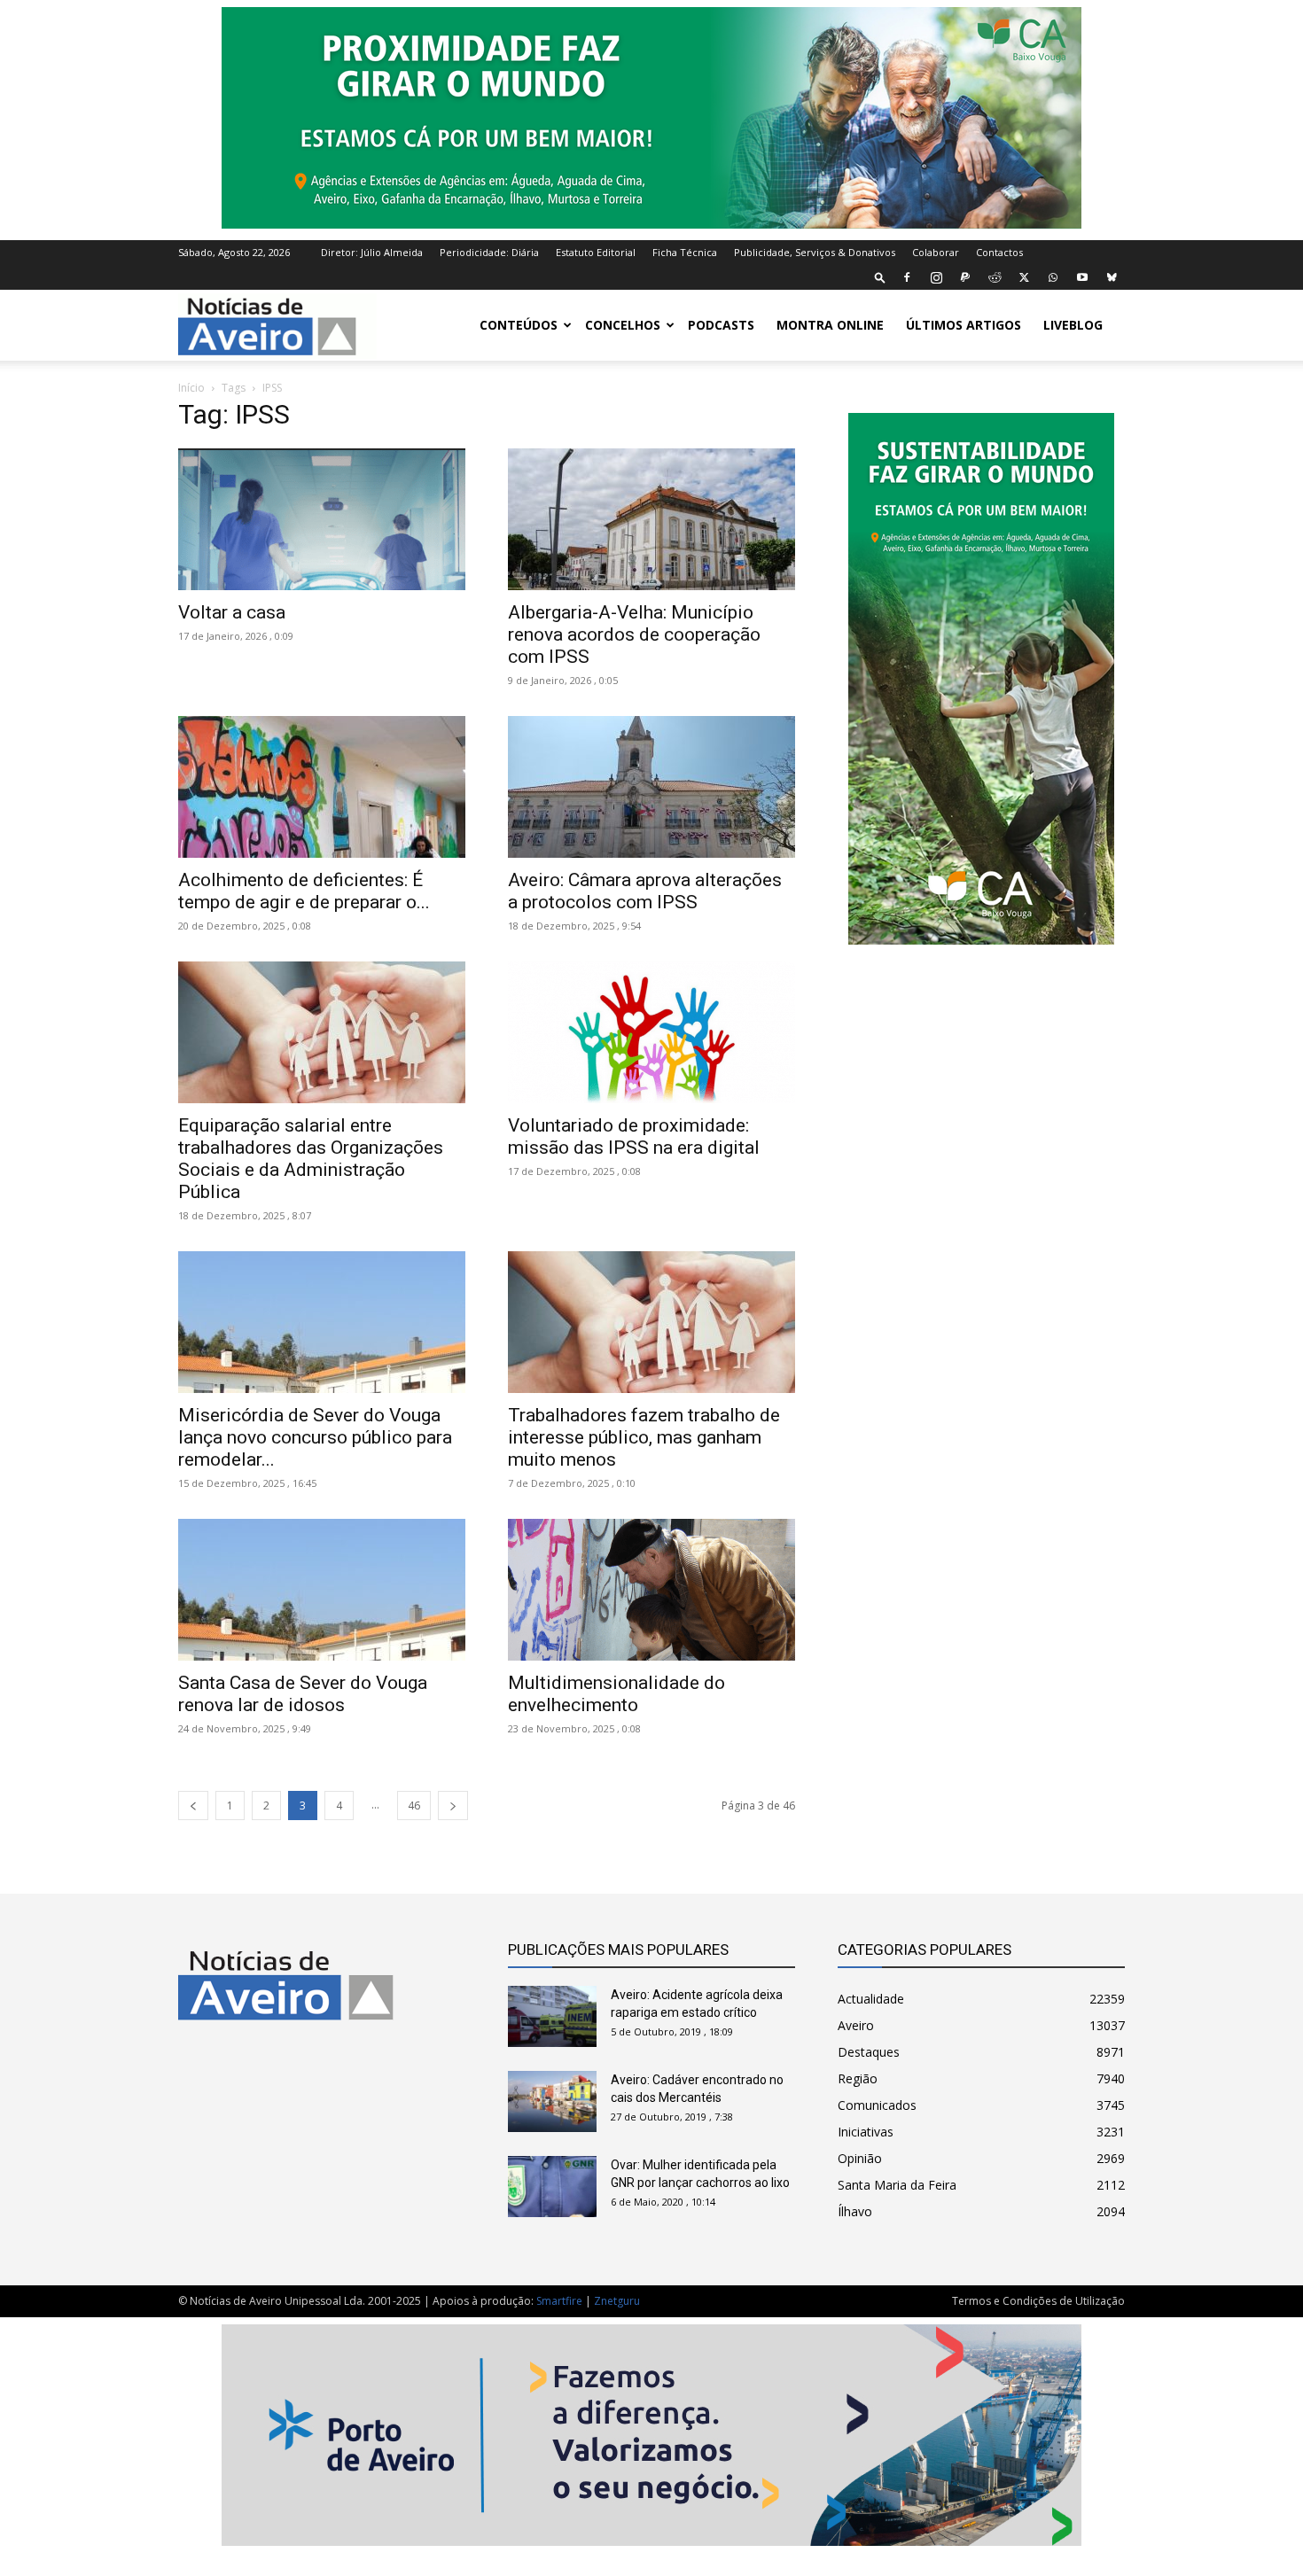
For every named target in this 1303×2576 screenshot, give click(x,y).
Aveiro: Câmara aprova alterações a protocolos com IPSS (645, 891)
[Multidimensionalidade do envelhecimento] (651, 1590)
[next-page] (453, 1806)
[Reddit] (995, 277)
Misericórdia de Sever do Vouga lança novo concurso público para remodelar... (315, 1437)
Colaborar (936, 252)
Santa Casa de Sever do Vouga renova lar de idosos (303, 1694)
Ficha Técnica (685, 252)
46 (414, 1806)
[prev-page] (193, 1806)
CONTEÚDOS (519, 325)
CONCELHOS (623, 325)
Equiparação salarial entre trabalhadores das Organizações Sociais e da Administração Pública (311, 1159)
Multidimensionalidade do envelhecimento (616, 1694)
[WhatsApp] (1053, 277)
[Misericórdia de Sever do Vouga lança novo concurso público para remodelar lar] (322, 1322)
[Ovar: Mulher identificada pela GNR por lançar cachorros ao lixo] (552, 2187)
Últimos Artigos (964, 325)
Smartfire (559, 2301)
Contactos (999, 252)
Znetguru (617, 2301)
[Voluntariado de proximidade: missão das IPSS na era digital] (651, 1032)
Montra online (830, 325)
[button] (880, 277)
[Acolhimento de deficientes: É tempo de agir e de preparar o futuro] (322, 787)
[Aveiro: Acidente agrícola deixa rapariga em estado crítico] (552, 2016)
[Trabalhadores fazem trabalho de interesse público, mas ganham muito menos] (651, 1322)
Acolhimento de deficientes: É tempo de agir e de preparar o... (304, 891)
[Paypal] (965, 277)
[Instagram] (936, 277)
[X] (1024, 277)
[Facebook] (907, 277)
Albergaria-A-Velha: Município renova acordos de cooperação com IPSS (634, 634)
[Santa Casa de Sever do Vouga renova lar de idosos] (322, 1590)
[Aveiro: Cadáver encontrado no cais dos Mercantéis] (552, 2101)
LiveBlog (1073, 325)
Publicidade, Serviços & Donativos (815, 252)
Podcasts (721, 325)
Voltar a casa (232, 612)
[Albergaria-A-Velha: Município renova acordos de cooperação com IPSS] (651, 519)
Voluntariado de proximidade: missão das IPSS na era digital (634, 1136)
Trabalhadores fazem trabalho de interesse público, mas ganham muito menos (644, 1437)
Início (191, 388)
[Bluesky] (1112, 277)
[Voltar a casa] (322, 519)
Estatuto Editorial (596, 252)
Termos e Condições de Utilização (1038, 2301)
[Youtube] (1082, 277)
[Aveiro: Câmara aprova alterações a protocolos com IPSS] (651, 787)
